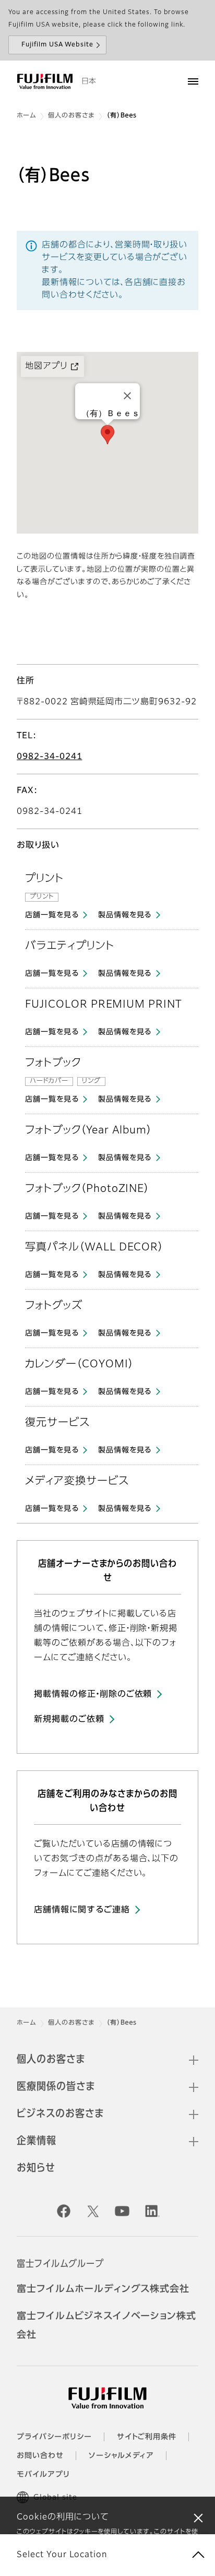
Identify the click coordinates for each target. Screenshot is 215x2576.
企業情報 (37, 2141)
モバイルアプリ (43, 2475)
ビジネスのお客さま (60, 2114)
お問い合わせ (40, 2456)
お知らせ (36, 2168)
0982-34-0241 (50, 757)
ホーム (26, 116)
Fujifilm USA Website (57, 45)
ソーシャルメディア (122, 2456)
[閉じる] (198, 2518)
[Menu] (193, 81)
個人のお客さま (71, 116)
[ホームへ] (45, 81)
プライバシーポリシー (54, 2437)
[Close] (127, 396)
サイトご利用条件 (147, 2437)
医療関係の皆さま (56, 2087)
